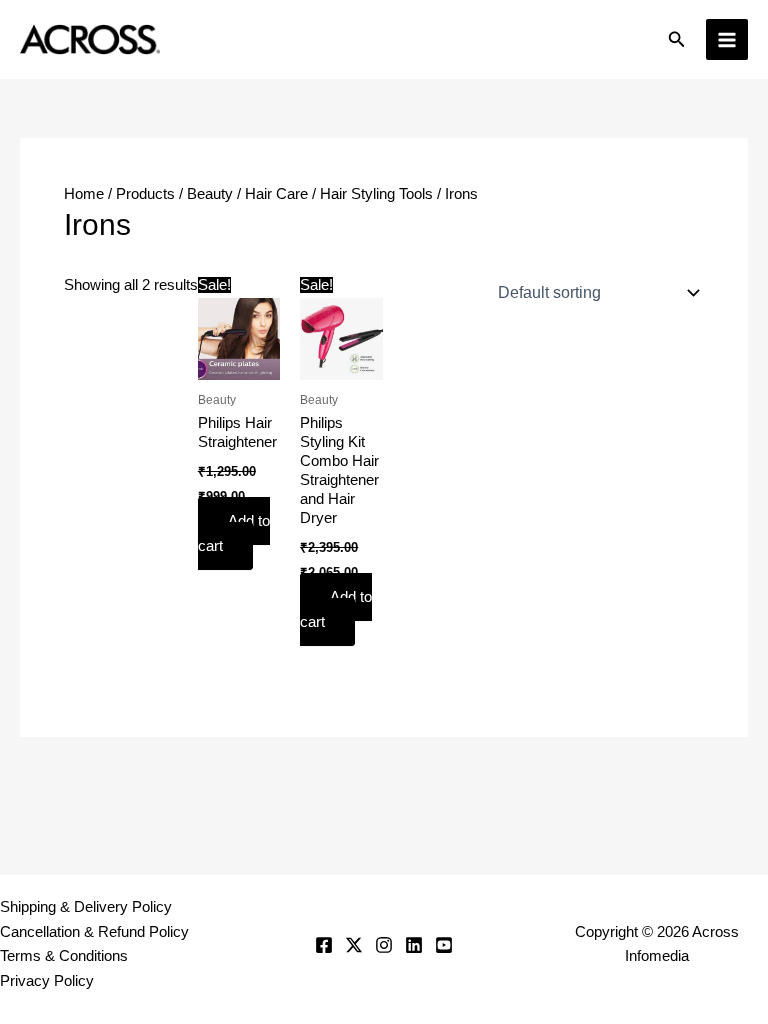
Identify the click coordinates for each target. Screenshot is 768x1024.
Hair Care (276, 194)
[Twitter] (354, 945)
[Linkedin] (414, 945)
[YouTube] (444, 945)
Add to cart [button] (234, 533)
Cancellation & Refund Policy (94, 932)
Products (145, 194)
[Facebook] (324, 945)
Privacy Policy (47, 981)
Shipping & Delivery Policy (86, 907)
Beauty (210, 194)
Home (84, 194)
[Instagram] (384, 945)
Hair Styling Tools (376, 194)
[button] (677, 40)
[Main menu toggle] (727, 40)
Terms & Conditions (64, 956)
